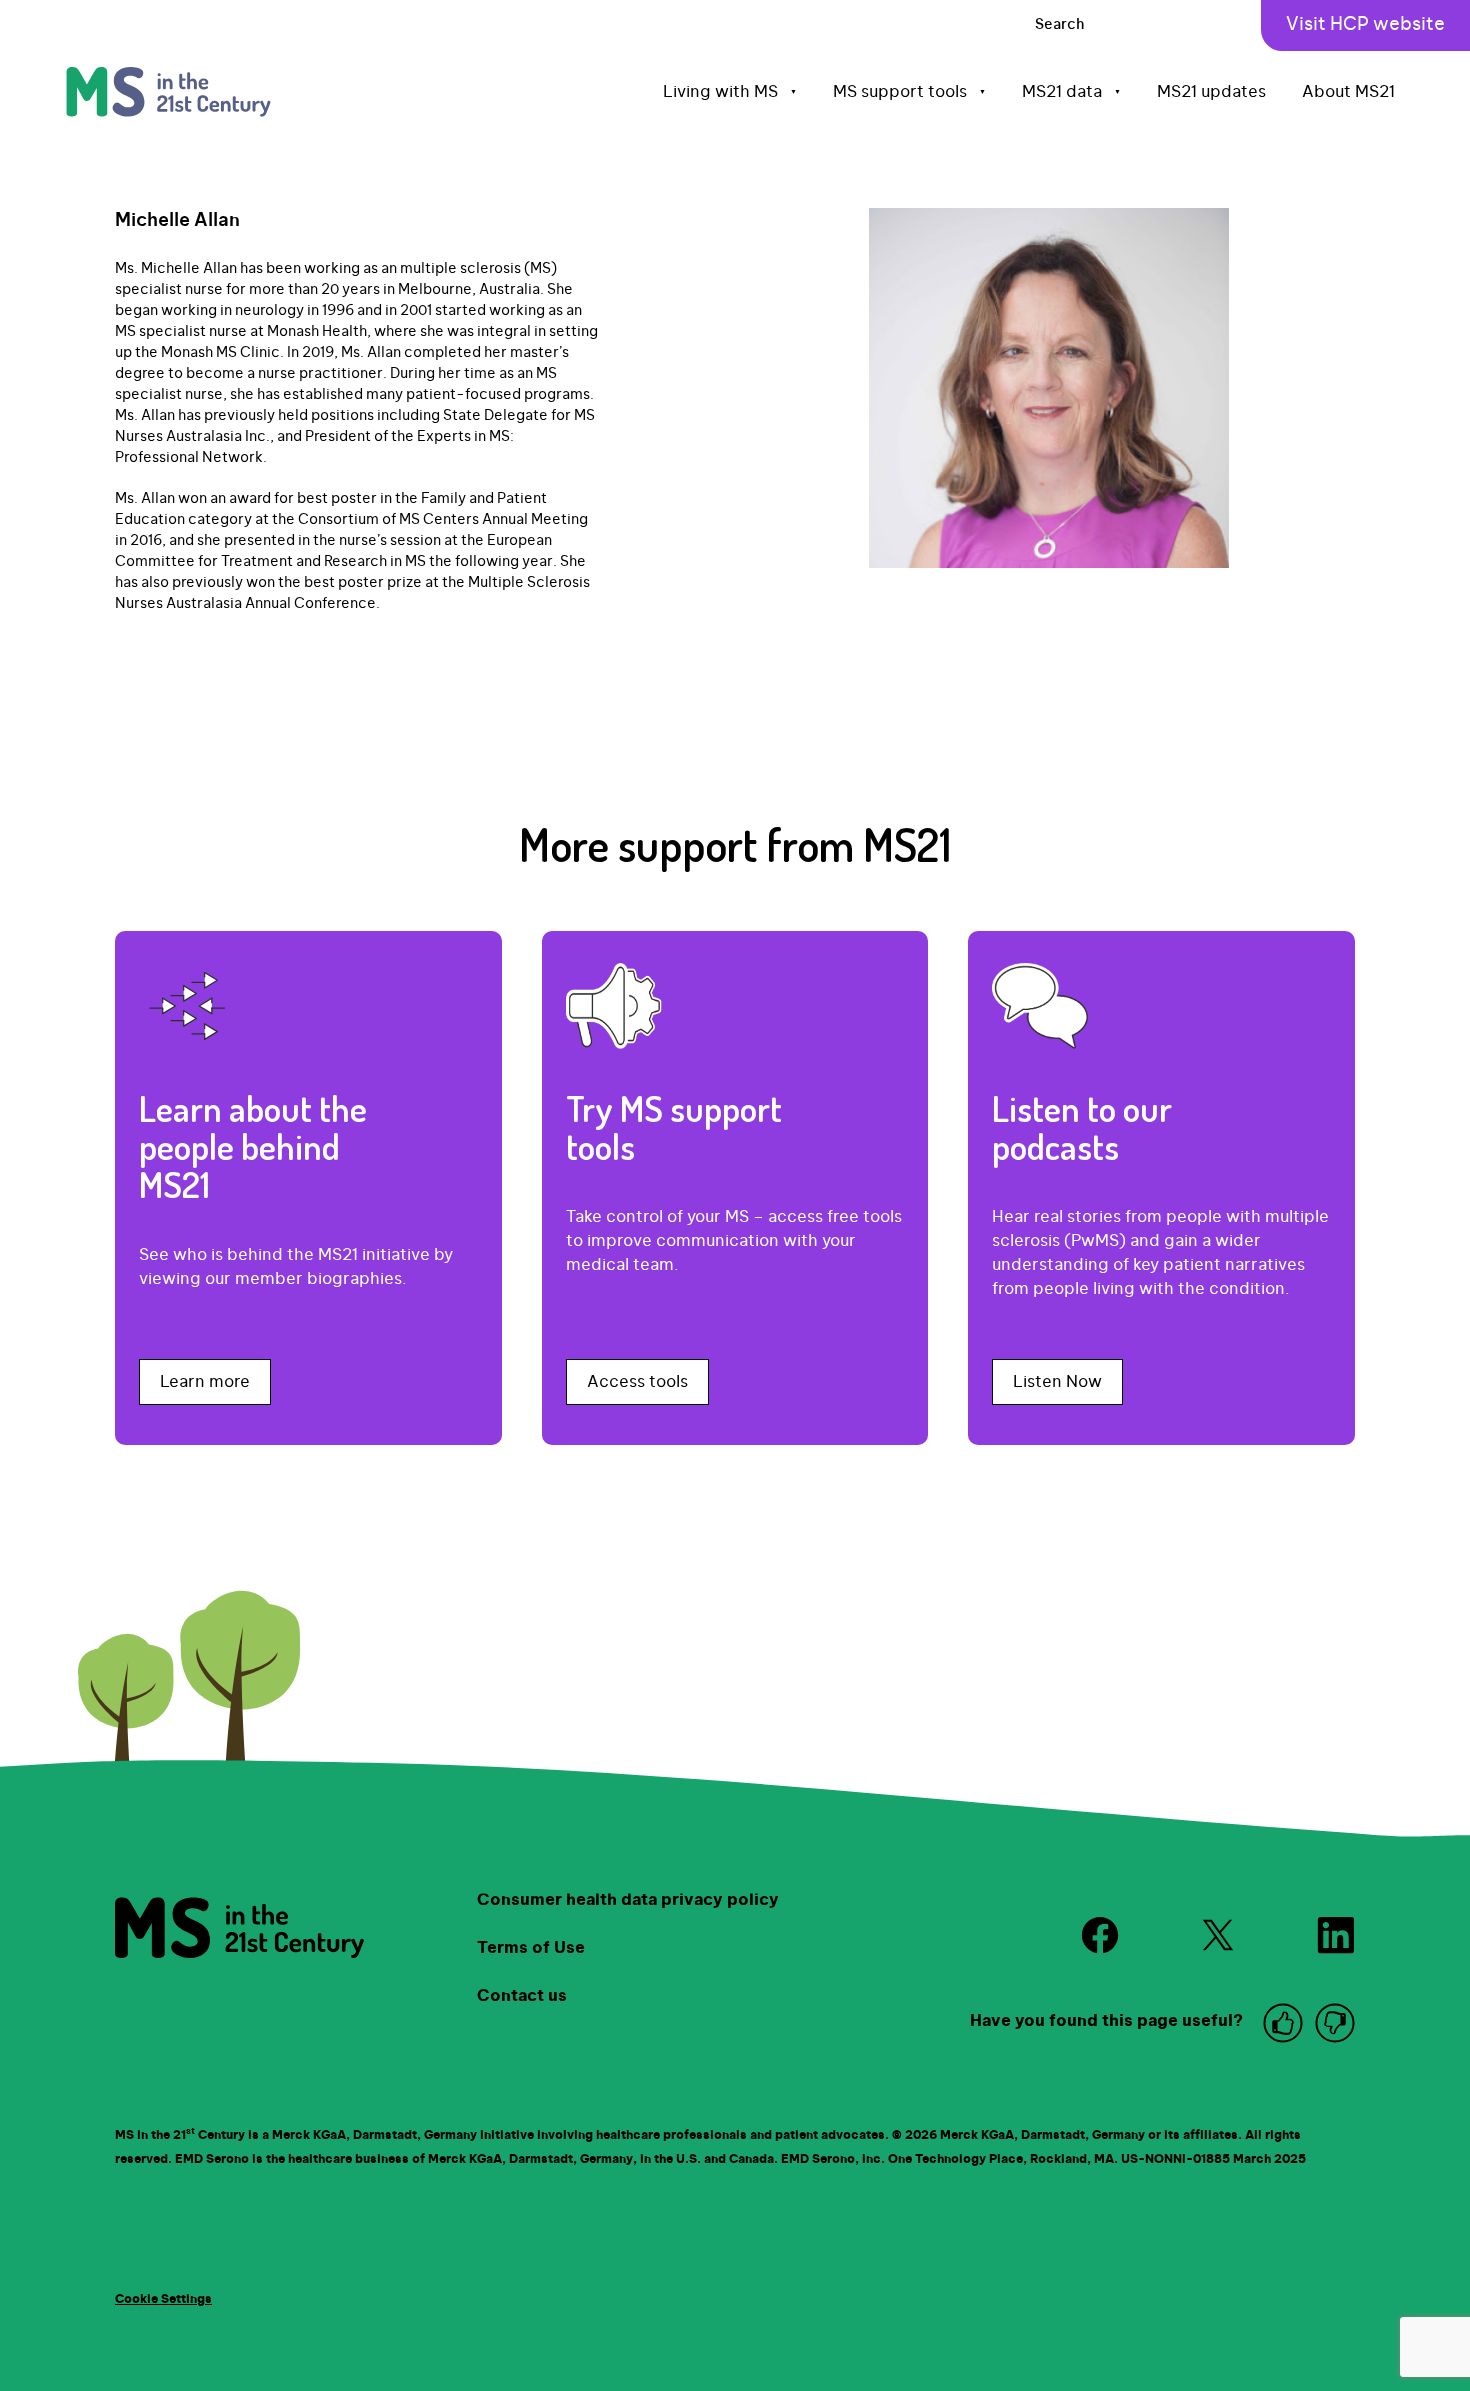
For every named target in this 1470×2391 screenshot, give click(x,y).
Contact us (522, 1996)
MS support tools (909, 92)
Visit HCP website (1365, 25)
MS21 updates (1211, 92)
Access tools (637, 1382)
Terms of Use (531, 1948)
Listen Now (1057, 1382)
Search (1060, 25)
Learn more (205, 1382)
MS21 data (1071, 92)
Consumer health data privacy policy (628, 1900)
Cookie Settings (163, 2299)
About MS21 (1348, 92)
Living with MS (730, 92)
